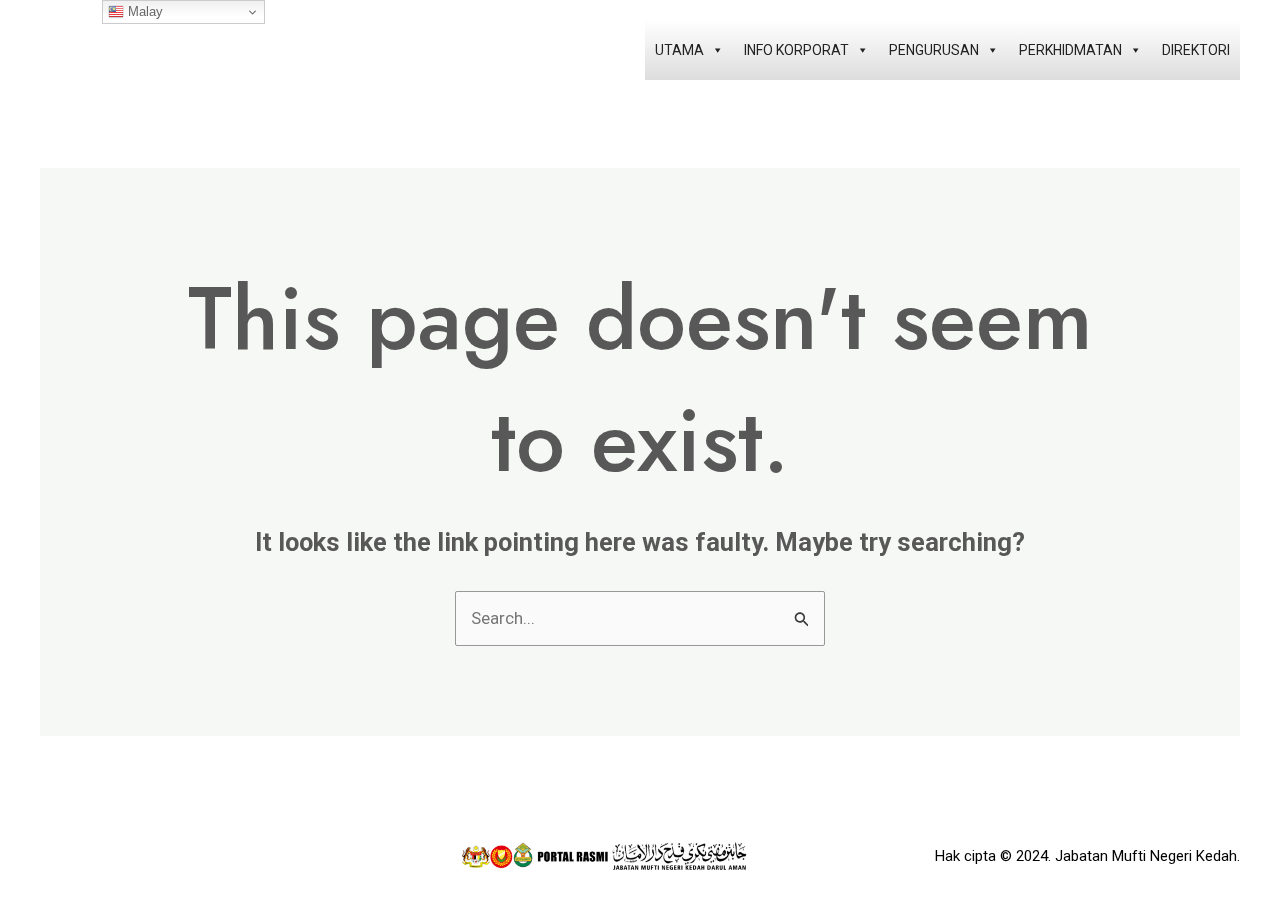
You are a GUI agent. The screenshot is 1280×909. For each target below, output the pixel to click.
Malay (143, 11)
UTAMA (679, 50)
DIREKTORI (1196, 50)
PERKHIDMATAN (1070, 50)
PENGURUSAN (934, 50)
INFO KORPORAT (796, 50)
